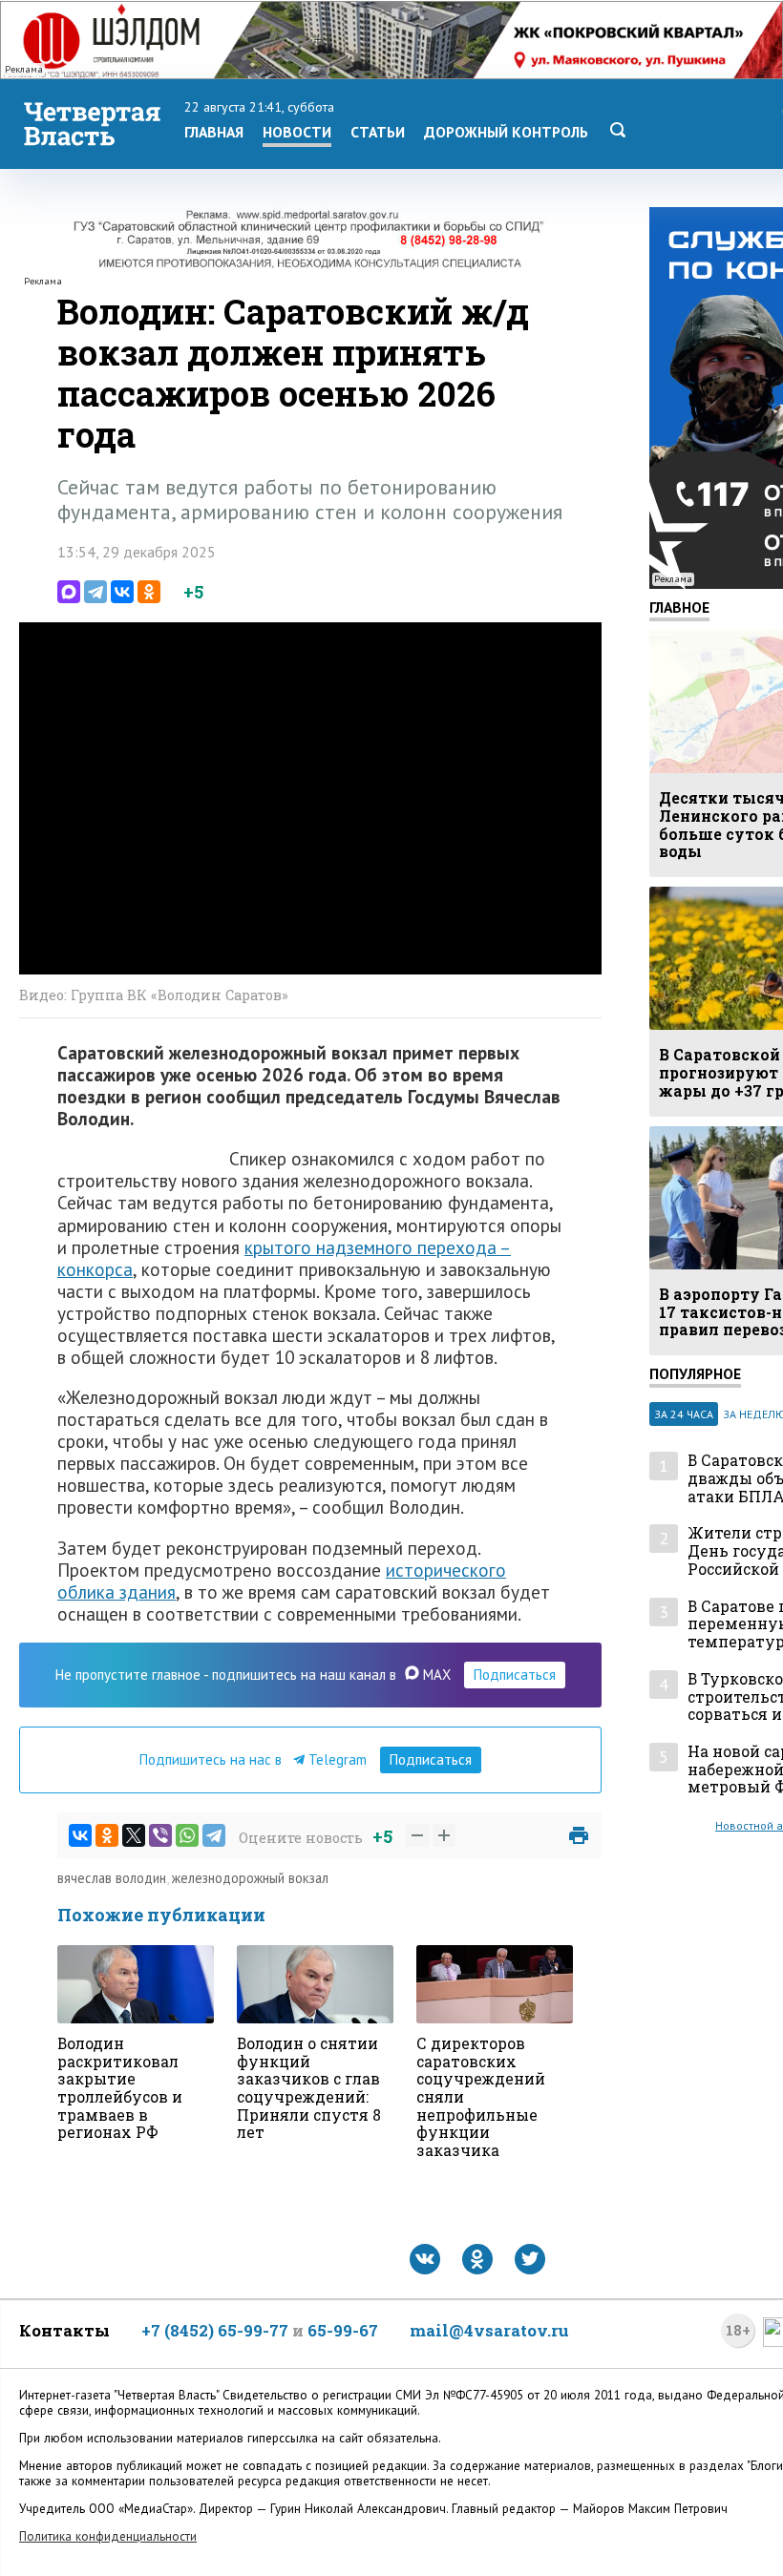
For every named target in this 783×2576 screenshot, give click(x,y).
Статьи (378, 132)
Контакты (64, 2330)
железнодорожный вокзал (250, 1878)
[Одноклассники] (149, 592)
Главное (679, 607)
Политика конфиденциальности (108, 2536)
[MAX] (69, 592)
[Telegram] (95, 592)
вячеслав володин (112, 1878)
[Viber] (160, 1835)
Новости (297, 132)
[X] (134, 1835)
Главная (214, 132)
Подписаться (515, 1675)
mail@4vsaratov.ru (489, 2330)
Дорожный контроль (506, 132)
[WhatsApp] (187, 1835)
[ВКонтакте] (122, 592)
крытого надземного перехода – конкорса (284, 1258)
